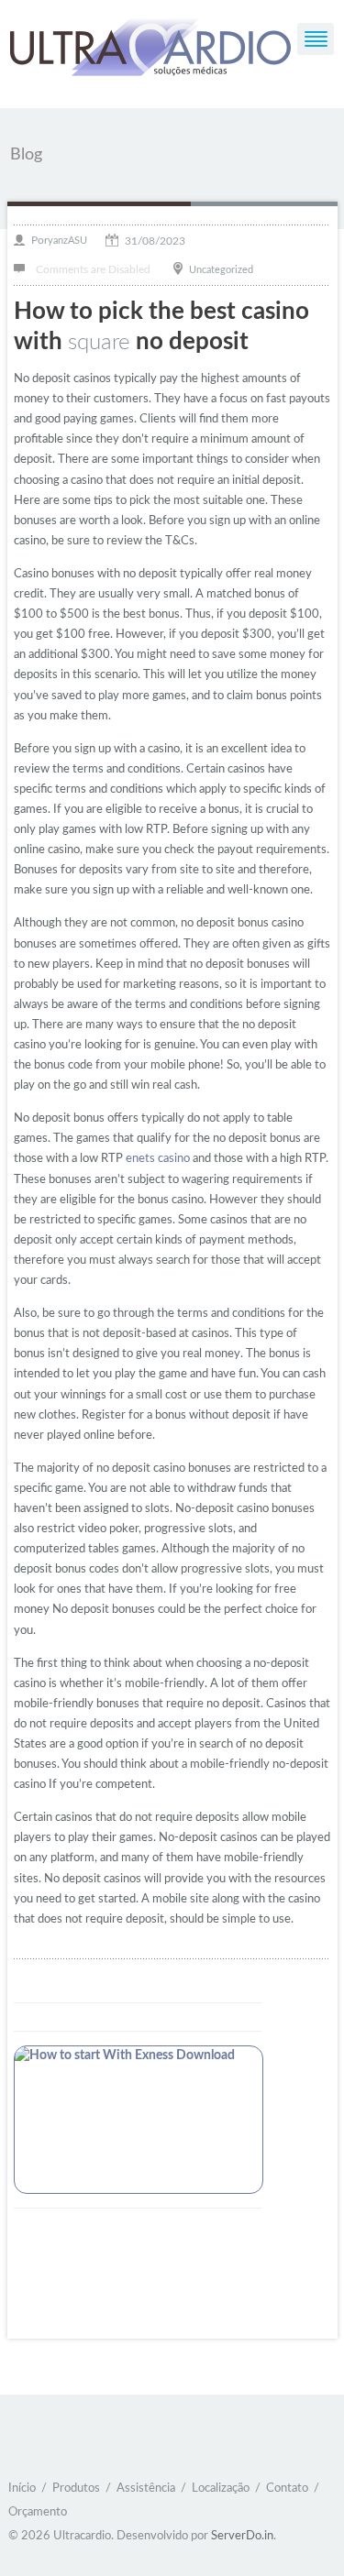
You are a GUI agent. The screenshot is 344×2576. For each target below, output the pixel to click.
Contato (287, 2488)
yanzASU (67, 241)
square (99, 343)
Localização (221, 2488)
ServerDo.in (242, 2536)
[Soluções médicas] (150, 50)
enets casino (158, 1159)
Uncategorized (221, 269)
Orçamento (38, 2512)
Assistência (146, 2488)
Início (22, 2488)
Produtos (76, 2488)
